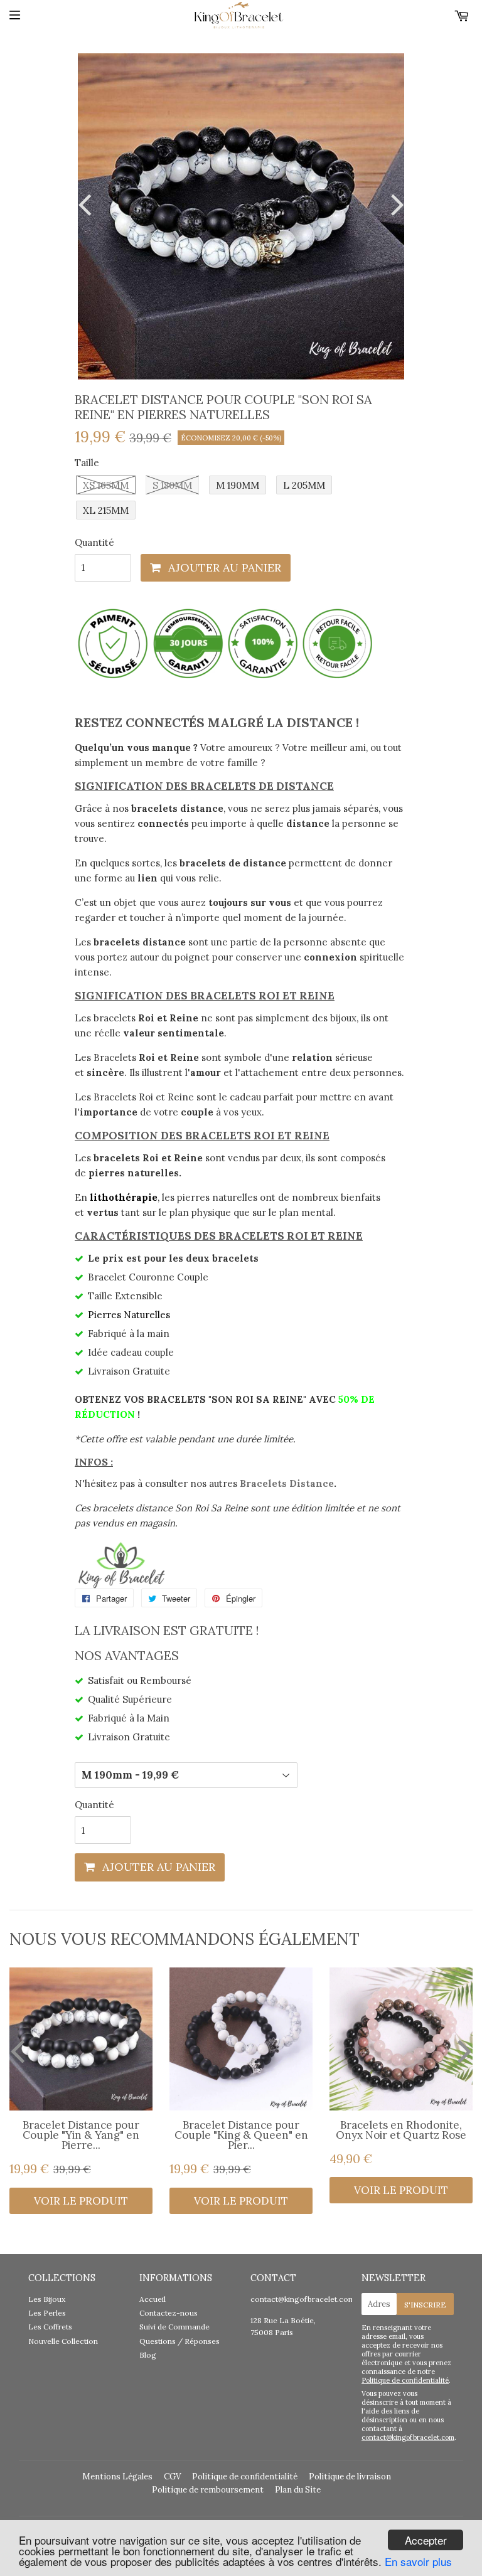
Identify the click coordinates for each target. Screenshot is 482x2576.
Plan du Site (298, 2490)
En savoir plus (418, 2561)
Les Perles (47, 2313)
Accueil (153, 2299)
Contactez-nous (169, 2313)
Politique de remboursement (208, 2490)
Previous (87, 204)
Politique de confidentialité (405, 2380)
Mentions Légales (117, 2477)
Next (395, 204)
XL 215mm (106, 510)
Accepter (426, 2540)
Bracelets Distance (287, 1483)
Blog (148, 2355)
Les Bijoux (47, 2299)
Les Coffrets (50, 2327)
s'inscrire (425, 2305)
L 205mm (304, 485)
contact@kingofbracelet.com (303, 2299)
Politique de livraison (350, 2477)
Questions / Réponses (179, 2341)
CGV (172, 2477)
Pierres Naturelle (127, 1315)
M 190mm (238, 485)
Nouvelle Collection (63, 2341)
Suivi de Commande (174, 2327)
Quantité (94, 542)
